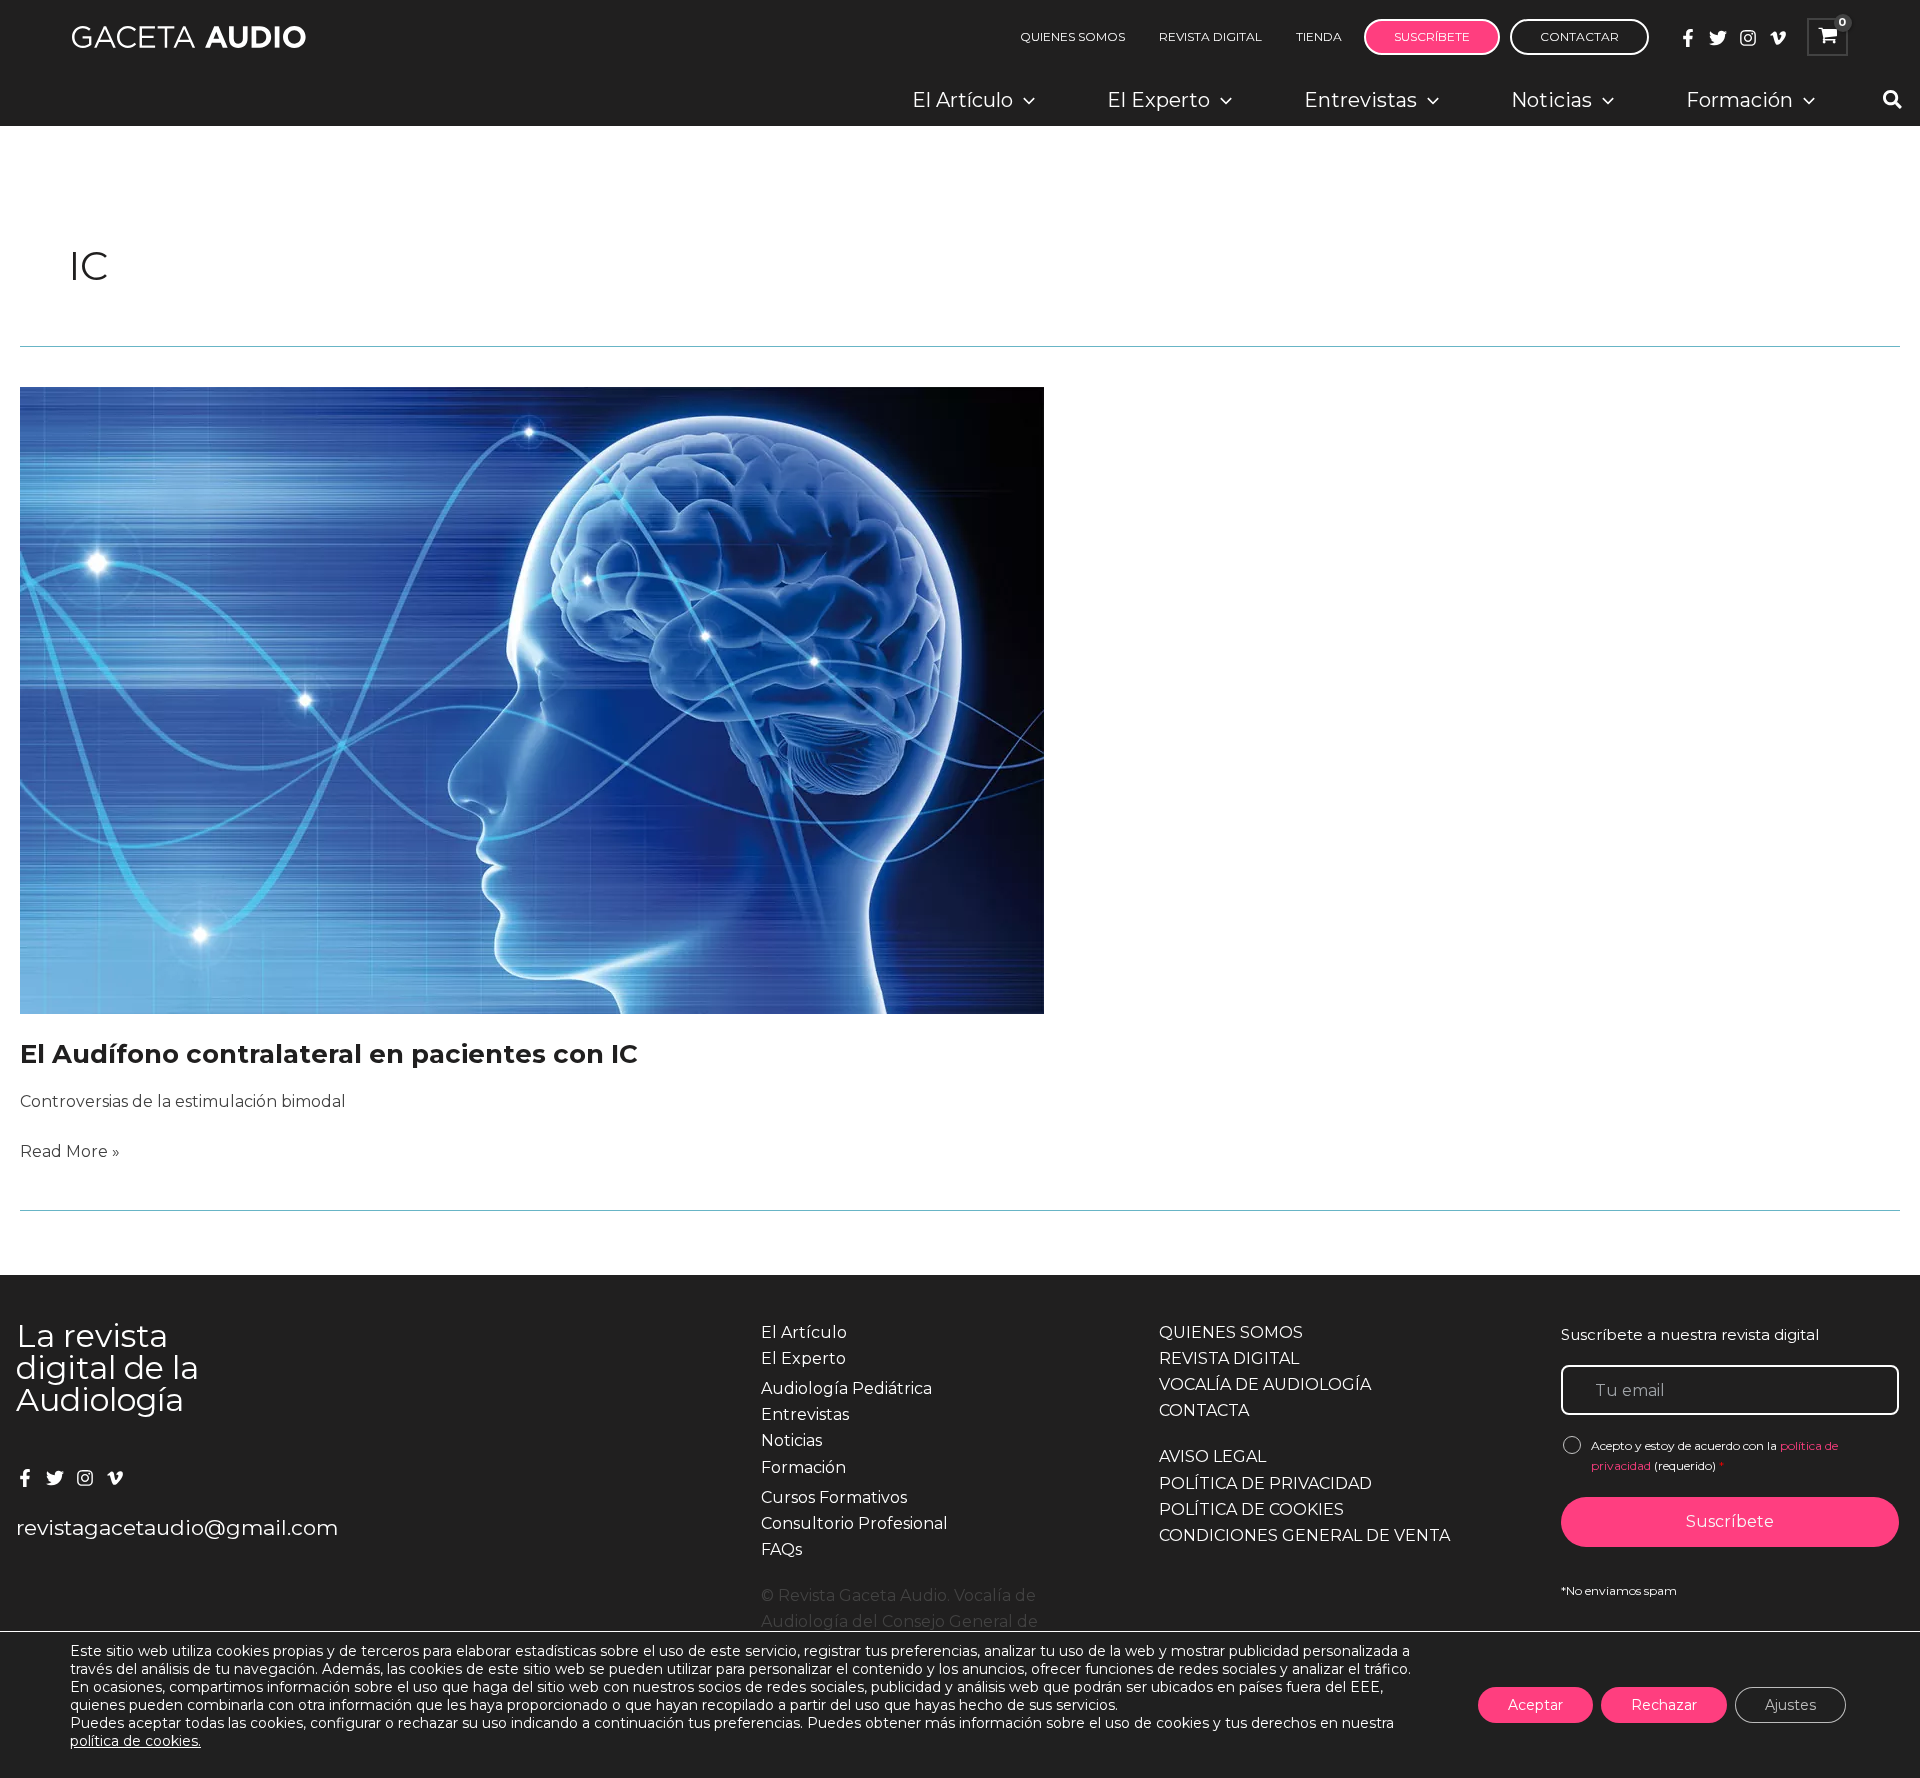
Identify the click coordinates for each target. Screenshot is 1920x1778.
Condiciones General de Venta (1304, 1535)
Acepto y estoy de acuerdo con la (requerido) (1714, 1455)
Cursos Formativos (834, 1497)
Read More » (70, 1153)
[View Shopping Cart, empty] (1827, 37)
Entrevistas (805, 1414)
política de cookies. (135, 1741)
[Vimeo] (1778, 38)
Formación (803, 1467)
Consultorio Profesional (854, 1523)
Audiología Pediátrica (846, 1388)
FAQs (781, 1549)
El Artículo (804, 1332)
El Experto (803, 1358)
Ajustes (1790, 1705)
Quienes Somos (1231, 1332)
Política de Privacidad (1265, 1483)
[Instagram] (1748, 38)
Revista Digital (1229, 1358)
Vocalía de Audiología (1265, 1384)
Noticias (791, 1440)
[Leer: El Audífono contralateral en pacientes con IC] (532, 699)
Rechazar (1664, 1705)
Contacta (1204, 1410)
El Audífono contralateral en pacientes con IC (329, 1054)
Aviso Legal (1212, 1456)
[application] (1024, 100)
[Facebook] (1688, 38)
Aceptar (1535, 1705)
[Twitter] (1718, 38)
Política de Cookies (1251, 1509)
